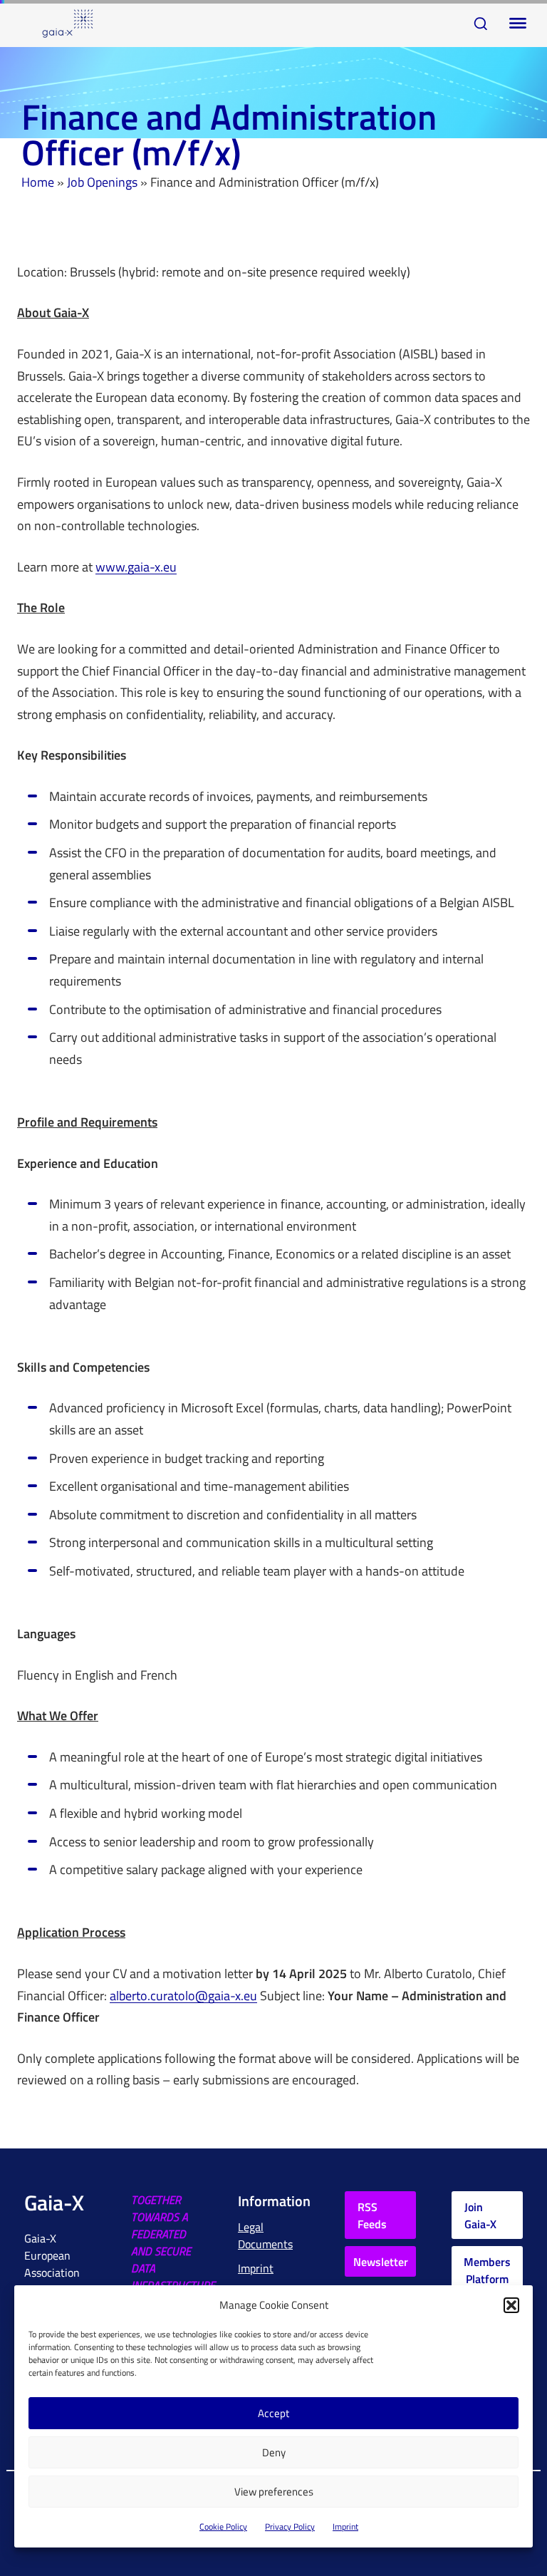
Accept (273, 2413)
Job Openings (102, 182)
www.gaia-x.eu (136, 568)
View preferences (274, 2492)
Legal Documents (265, 2235)
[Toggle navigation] (515, 24)
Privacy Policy (290, 2526)
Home (38, 182)
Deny (274, 2452)
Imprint (345, 2526)
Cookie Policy (223, 2526)
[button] (511, 2305)
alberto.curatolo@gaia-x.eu (183, 1996)
